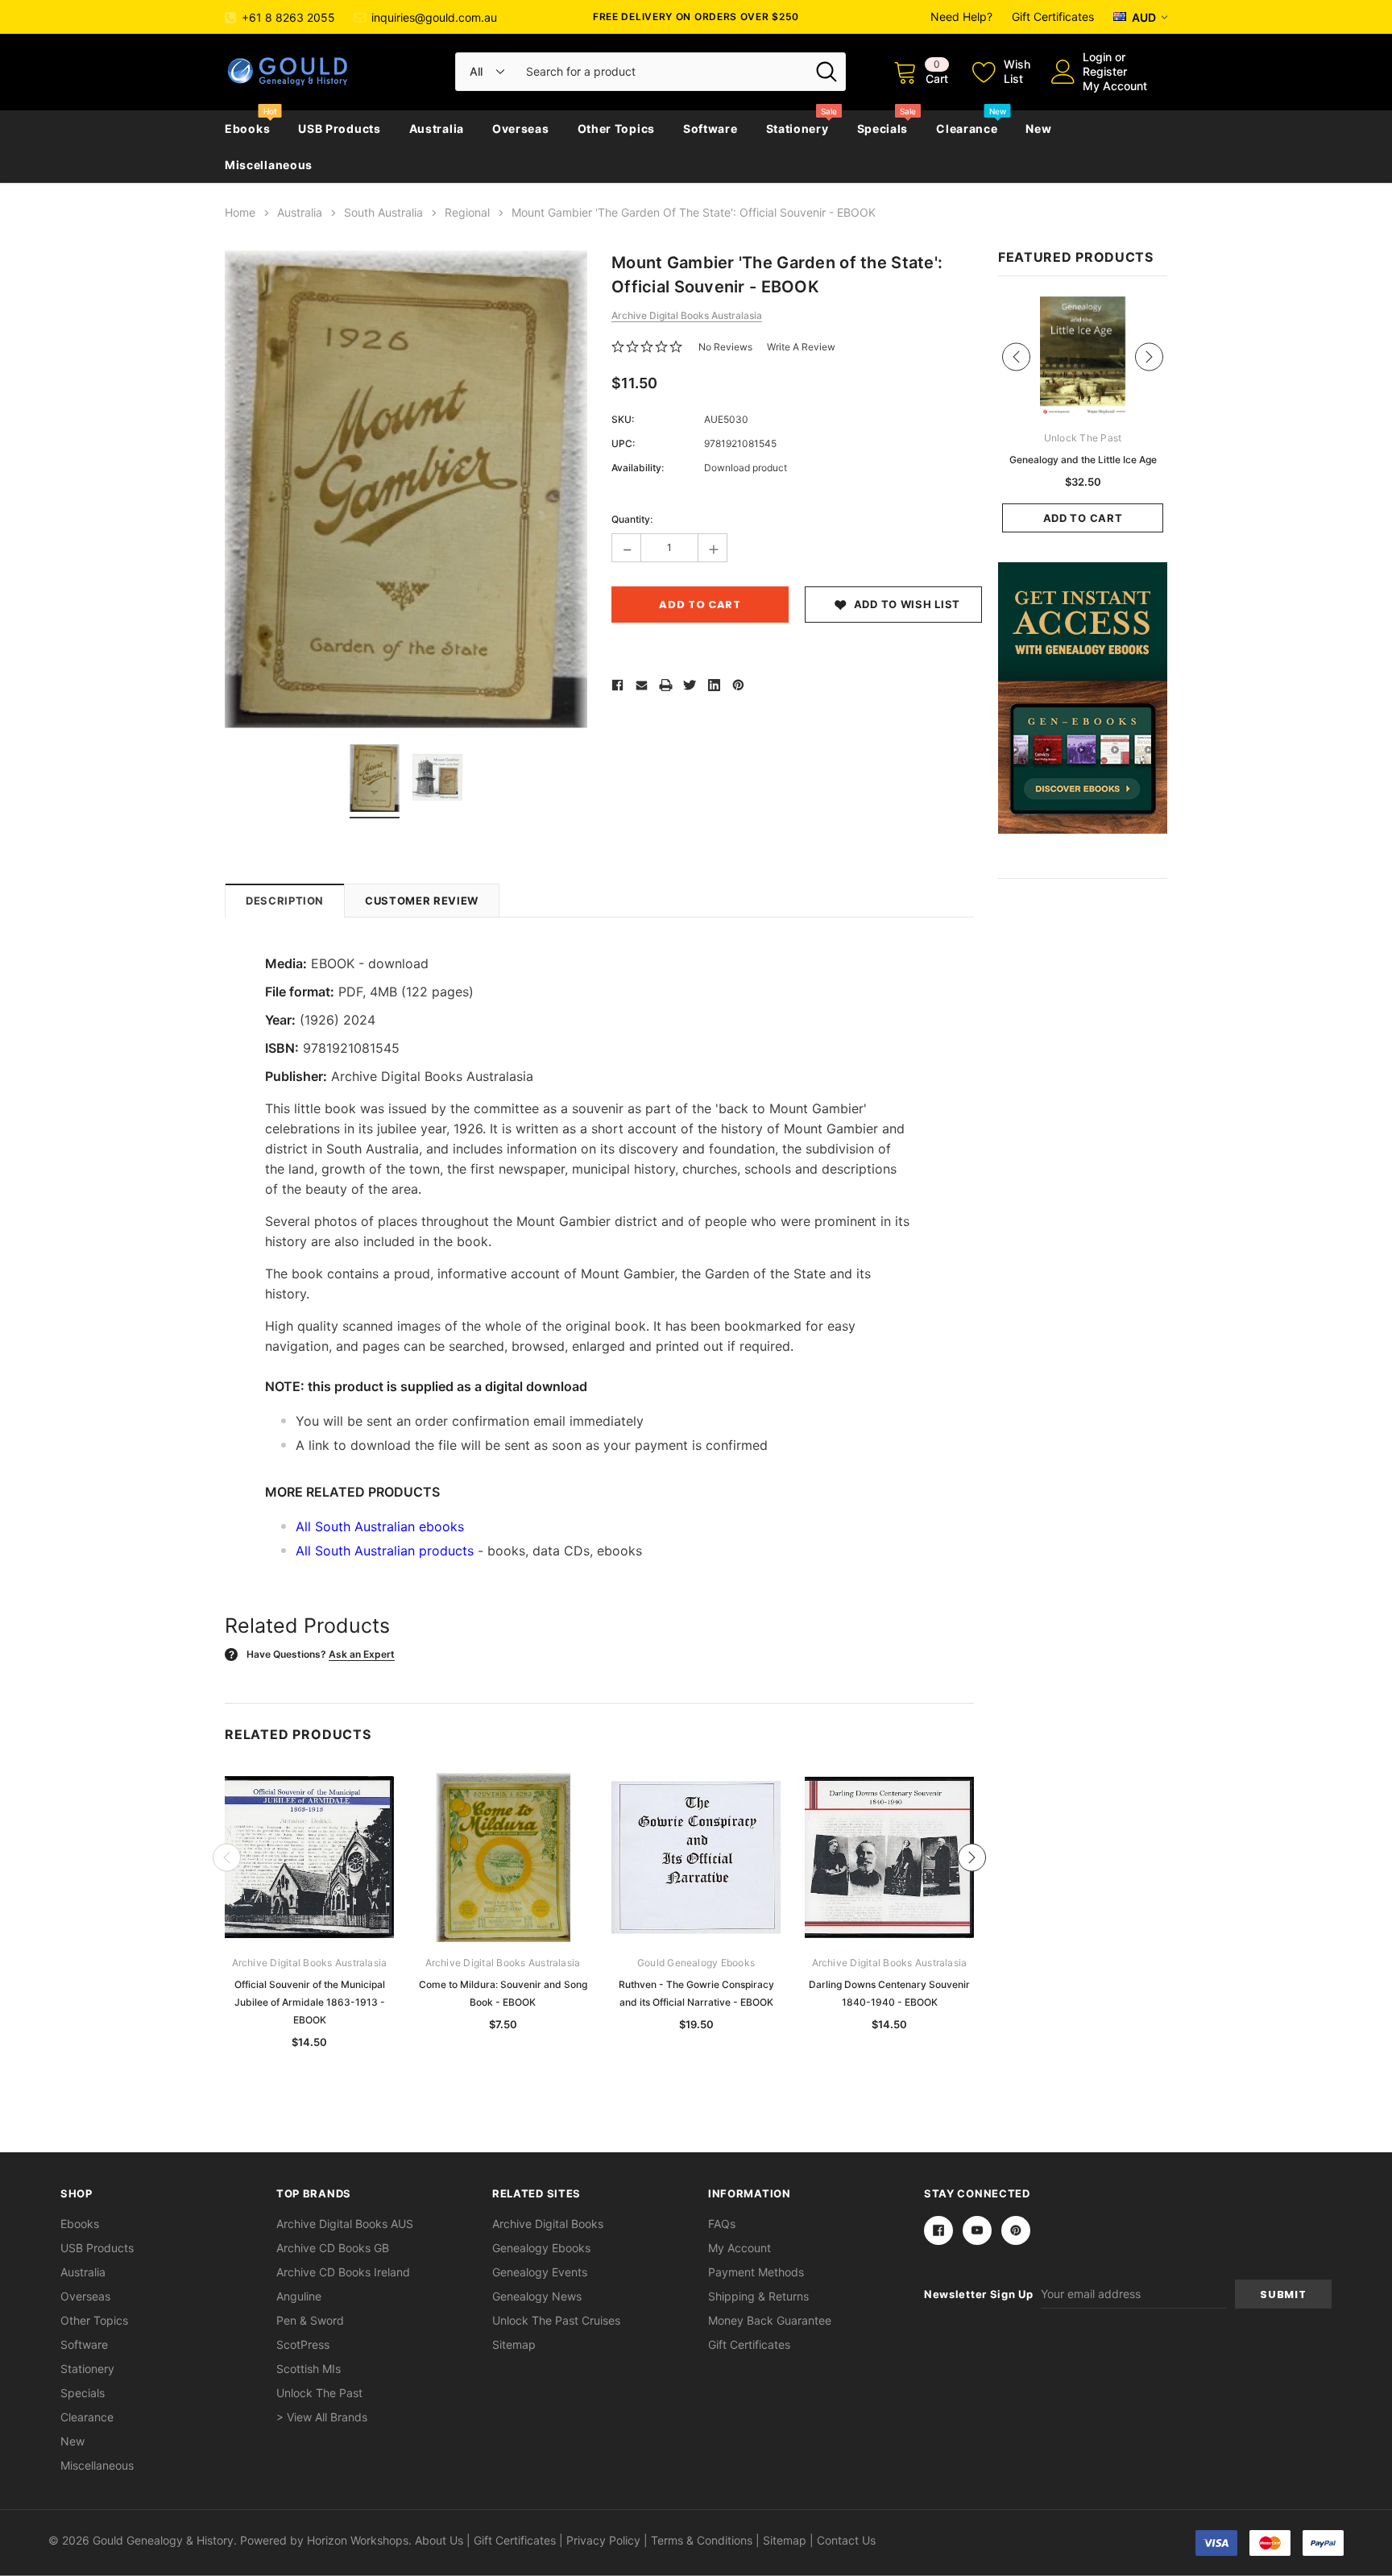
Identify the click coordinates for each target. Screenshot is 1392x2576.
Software (710, 128)
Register (1105, 71)
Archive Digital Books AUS (345, 2224)
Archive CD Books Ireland (343, 2272)
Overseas (521, 128)
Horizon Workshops (358, 2540)
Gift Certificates (1053, 17)
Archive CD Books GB (333, 2248)
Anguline (299, 2296)
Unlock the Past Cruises (556, 2320)
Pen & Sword (310, 2320)
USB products (339, 128)
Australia (437, 128)
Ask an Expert (362, 1654)
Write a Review (801, 347)
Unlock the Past (319, 2393)
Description (285, 901)
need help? (961, 17)
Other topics (616, 128)
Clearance (967, 128)
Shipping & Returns (758, 2296)
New (1038, 128)
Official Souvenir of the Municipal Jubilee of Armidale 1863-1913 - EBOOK (310, 2002)
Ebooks (247, 128)
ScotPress (303, 2344)
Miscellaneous (269, 165)
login (1097, 57)
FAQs (722, 2224)
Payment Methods (756, 2272)
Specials (883, 128)
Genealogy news (537, 2296)
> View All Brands (322, 2417)
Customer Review (422, 901)
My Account (1115, 86)
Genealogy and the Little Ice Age (1083, 460)
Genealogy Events (540, 2272)
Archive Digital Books (548, 2224)
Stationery (797, 128)
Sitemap (514, 2344)
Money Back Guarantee (770, 2320)
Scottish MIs (309, 2369)
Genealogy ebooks (541, 2248)
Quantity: (632, 519)
